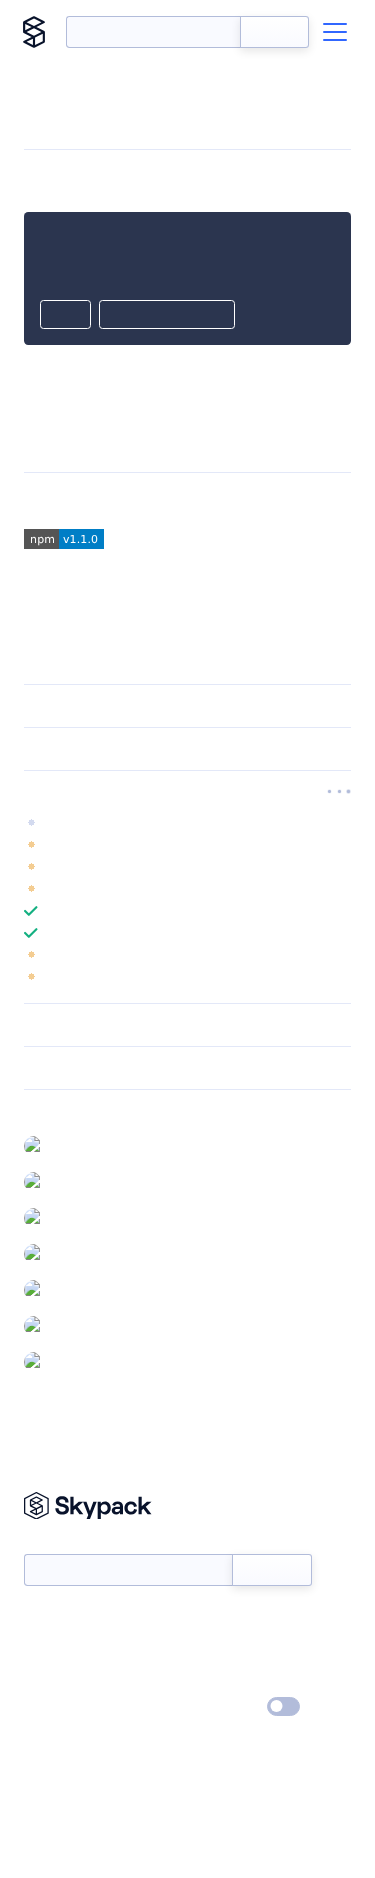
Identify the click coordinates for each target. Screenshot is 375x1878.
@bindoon (84, 1181)
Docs (39, 1621)
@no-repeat (90, 1253)
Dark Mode (223, 1706)
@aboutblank (93, 1145)
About (43, 1650)
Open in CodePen (167, 316)
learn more (167, 792)
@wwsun (80, 1361)
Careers (48, 1679)
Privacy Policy (65, 1708)
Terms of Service (243, 1679)
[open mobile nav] (335, 32)
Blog (205, 1650)
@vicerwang (89, 1325)
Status (211, 1621)
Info (338, 845)
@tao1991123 (90, 1289)
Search (274, 32)
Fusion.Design (165, 500)
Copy (65, 316)
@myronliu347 (96, 1217)
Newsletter (57, 1542)
